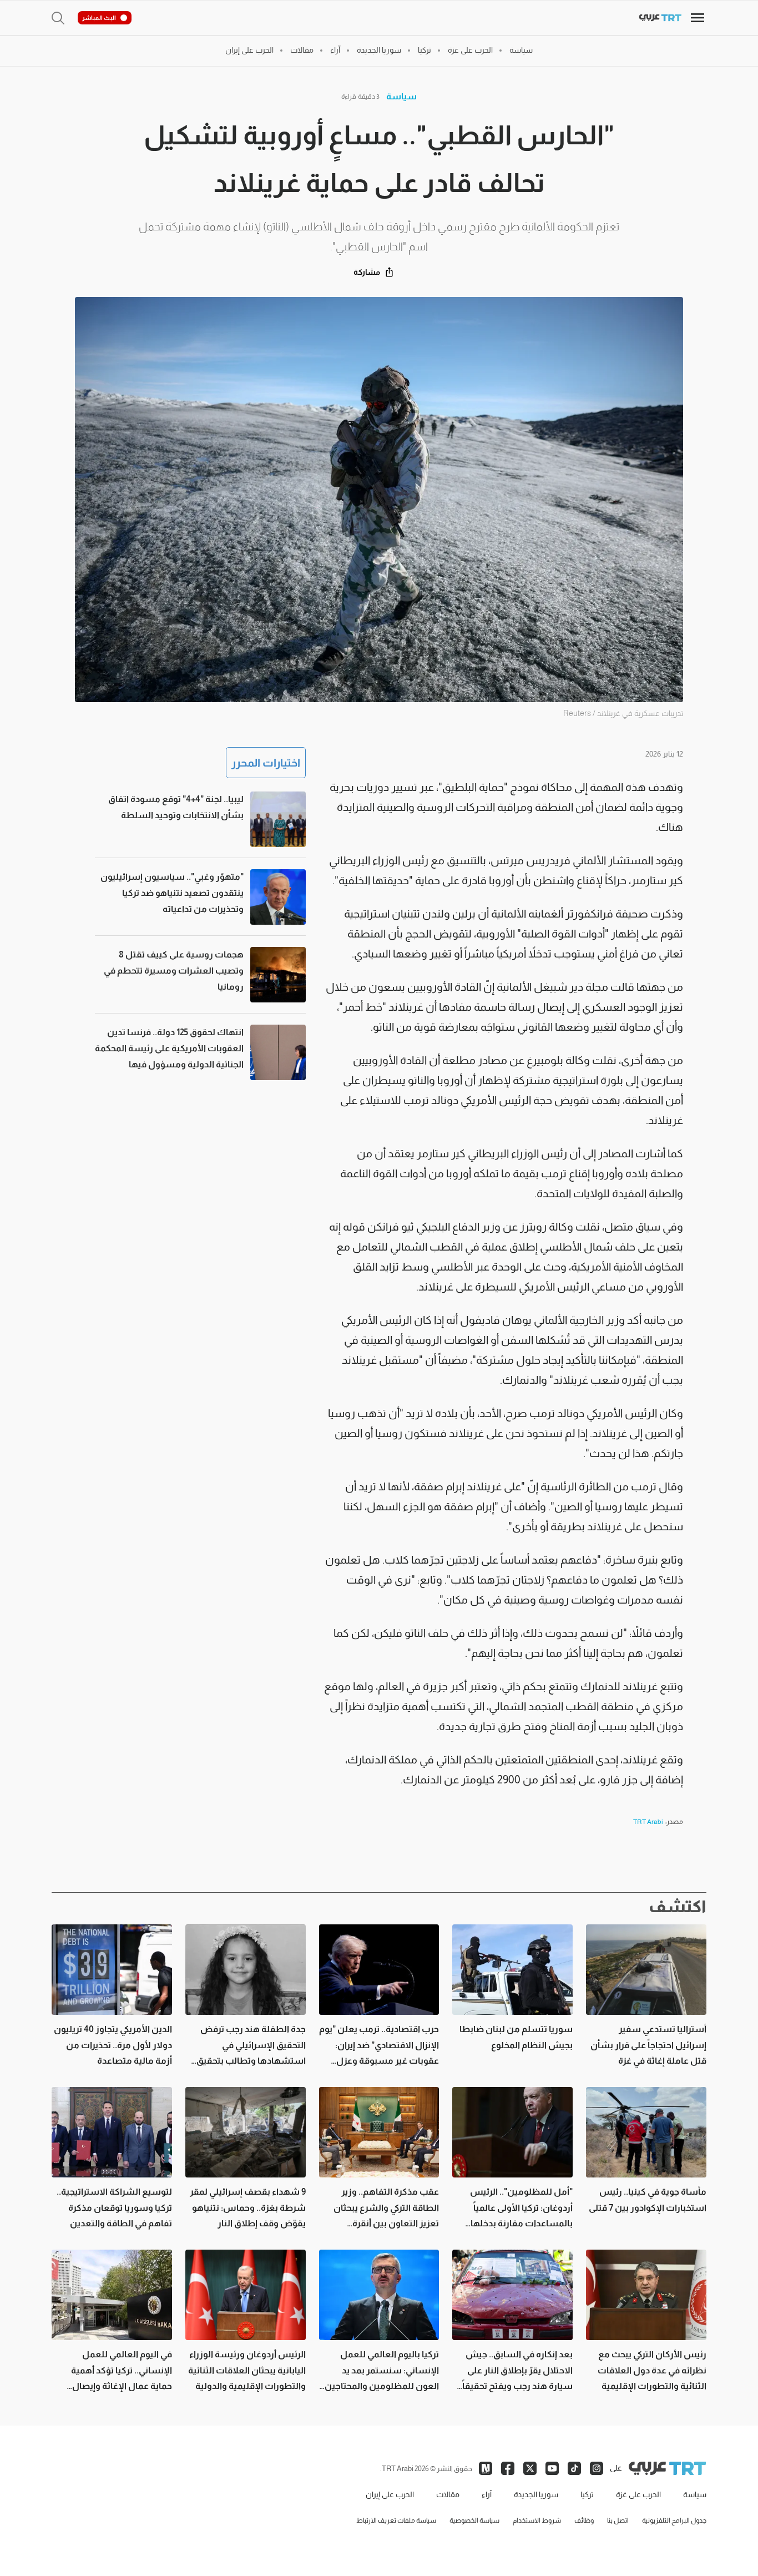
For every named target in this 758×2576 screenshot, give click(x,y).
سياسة (401, 96)
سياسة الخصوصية (474, 2520)
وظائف (584, 2520)
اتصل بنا (618, 2520)
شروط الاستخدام (537, 2520)
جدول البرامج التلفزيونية (674, 2520)
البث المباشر (99, 18)
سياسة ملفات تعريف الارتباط (396, 2520)
